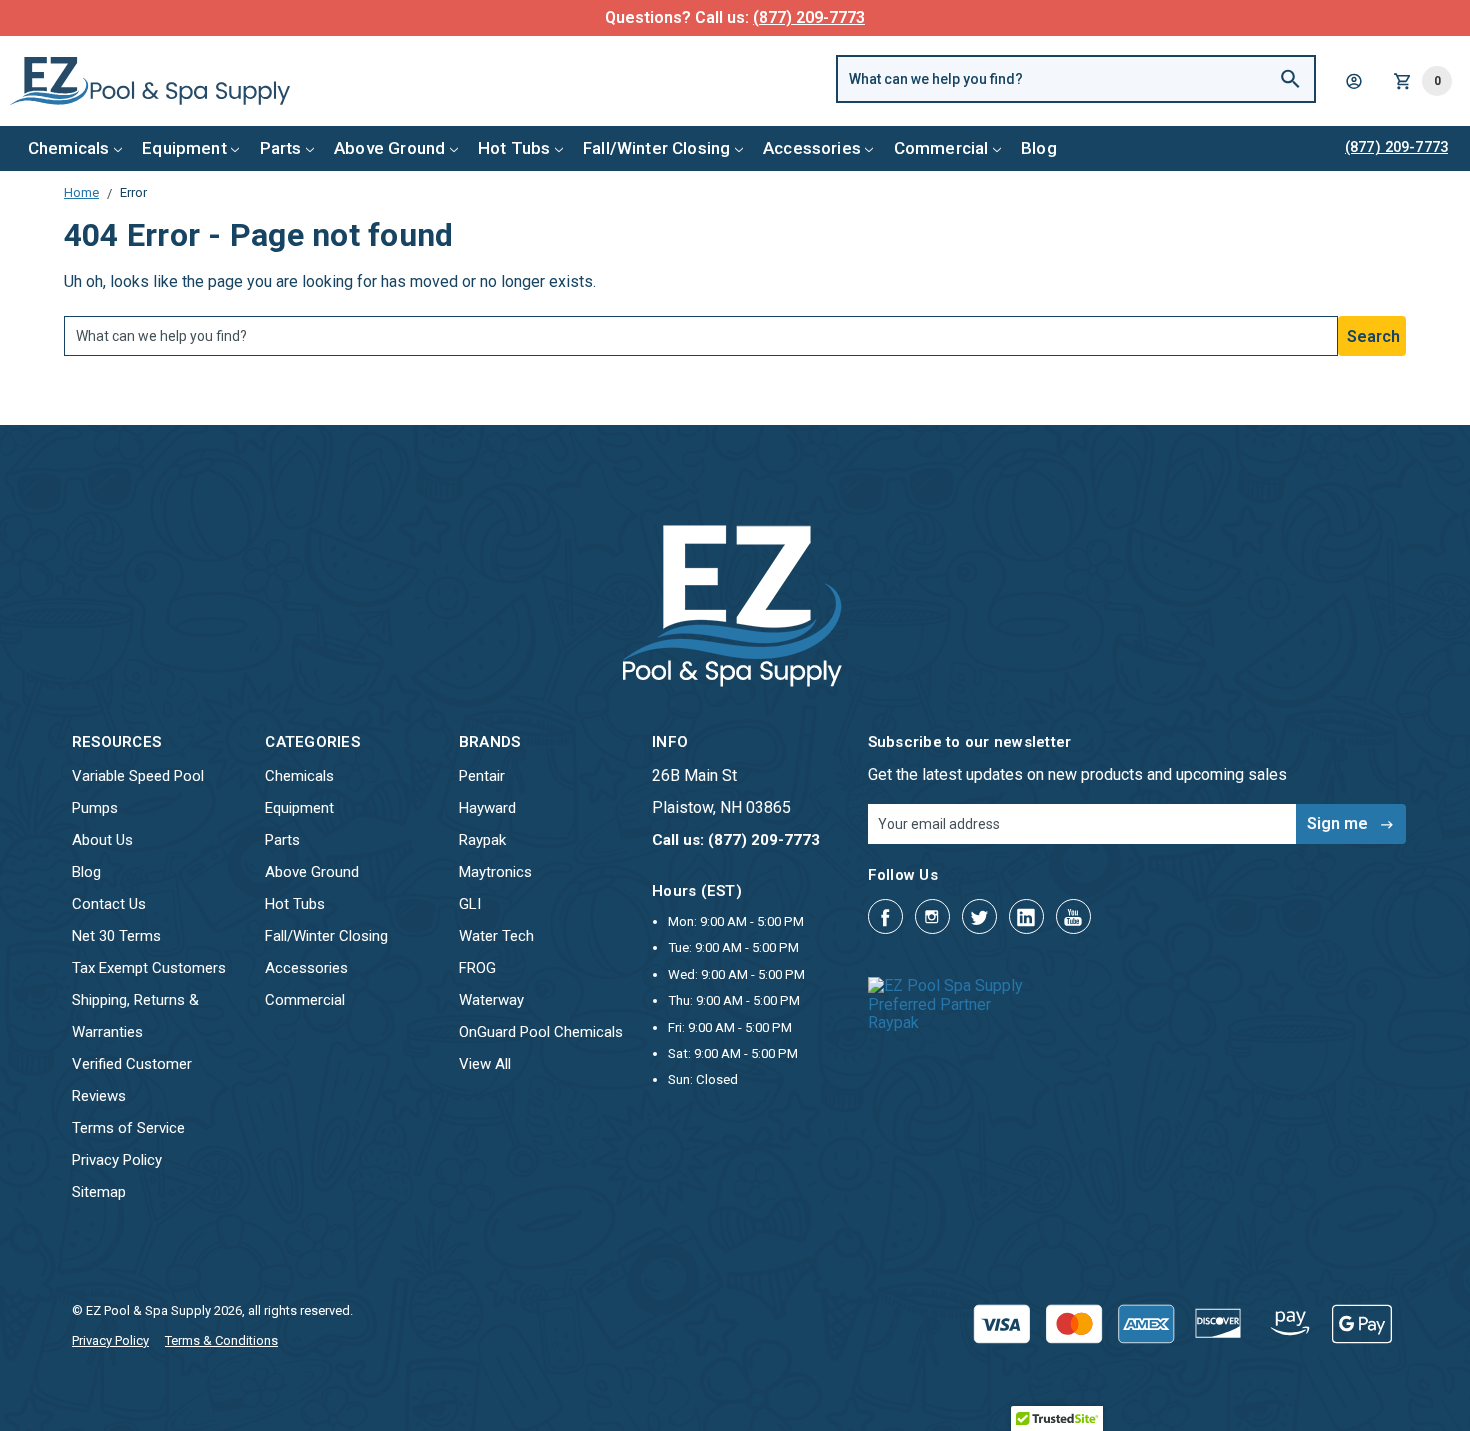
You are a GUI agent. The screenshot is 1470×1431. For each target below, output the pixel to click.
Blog (1039, 148)
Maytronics (495, 872)
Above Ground (389, 148)
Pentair (482, 776)
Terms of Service (128, 1128)
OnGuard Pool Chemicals (541, 1032)
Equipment (184, 148)
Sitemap (99, 1192)
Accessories (812, 148)
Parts (281, 148)
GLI (470, 904)
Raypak (482, 840)
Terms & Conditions (221, 1340)
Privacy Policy (117, 1160)
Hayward (487, 808)
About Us (102, 840)
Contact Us (109, 904)
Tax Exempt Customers (149, 968)
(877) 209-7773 (809, 17)
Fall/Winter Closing (656, 148)
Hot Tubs (514, 148)
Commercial (941, 148)
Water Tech (496, 936)
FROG (477, 968)
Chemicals (69, 148)
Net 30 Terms (116, 936)
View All (485, 1064)
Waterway (491, 1000)
